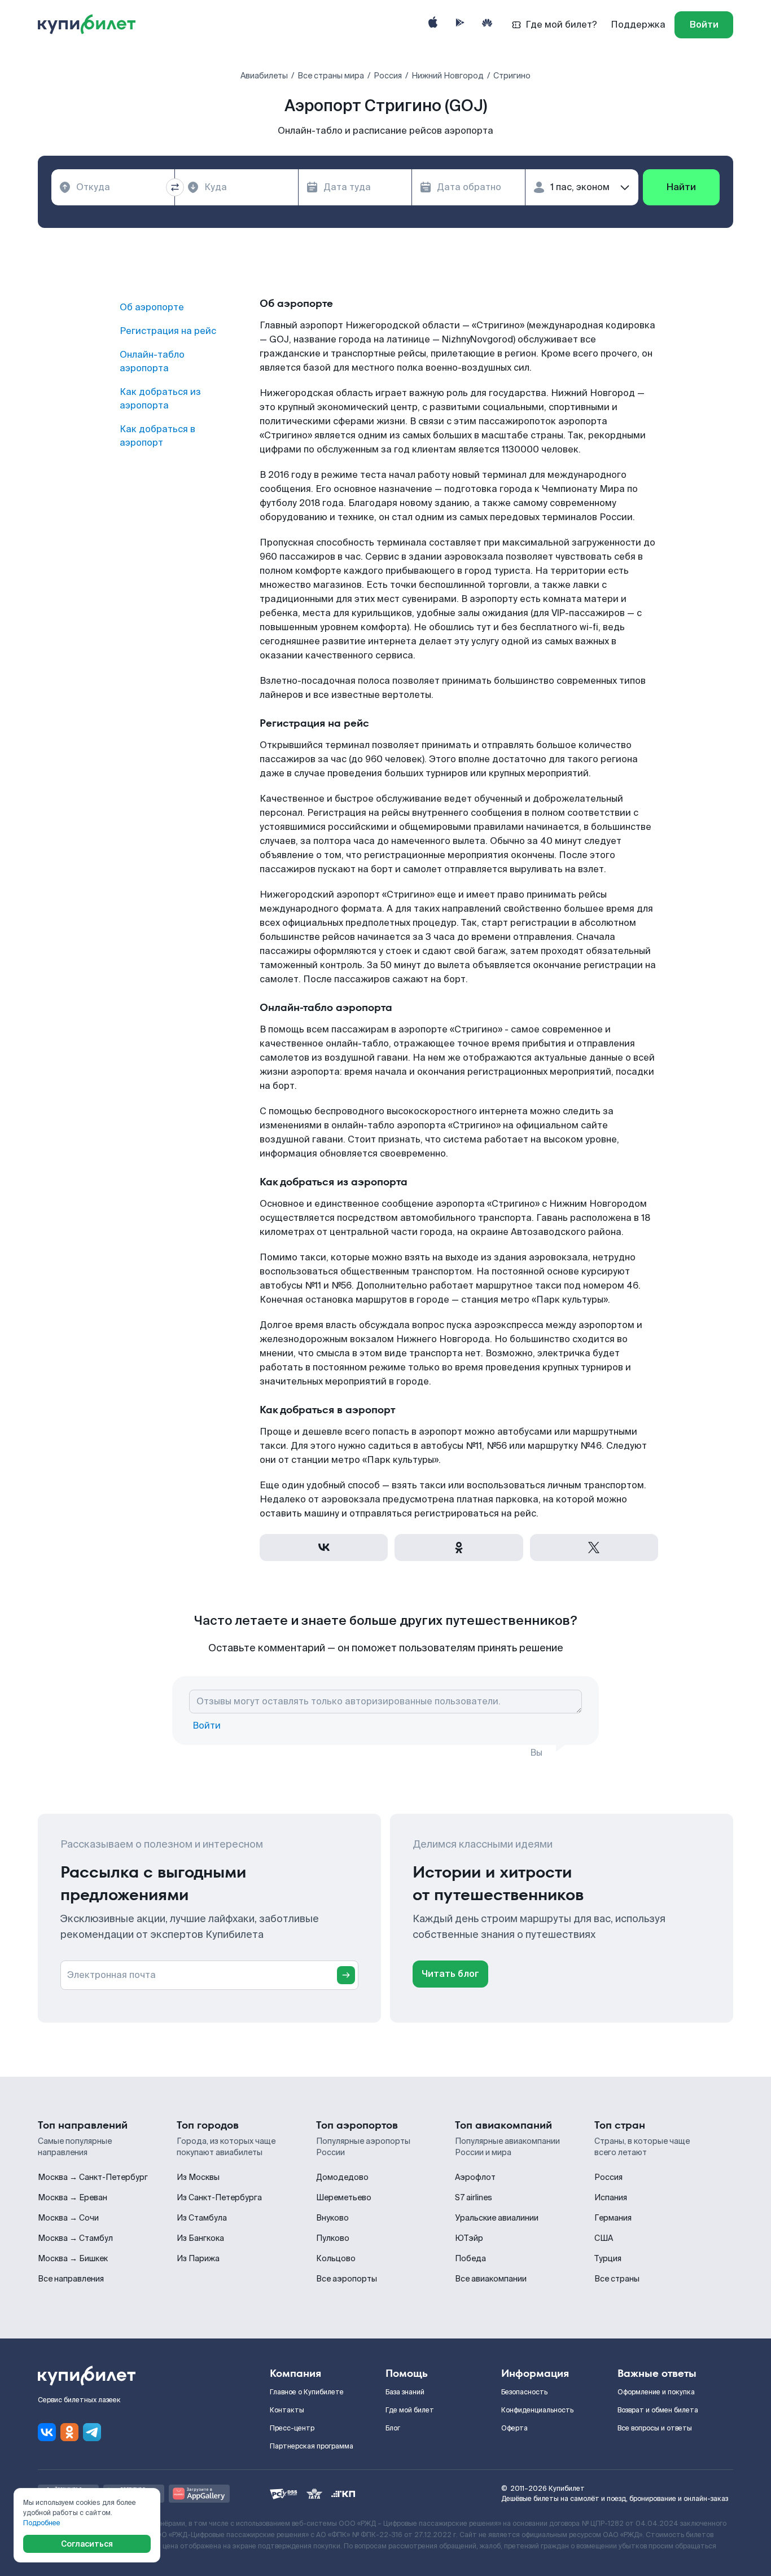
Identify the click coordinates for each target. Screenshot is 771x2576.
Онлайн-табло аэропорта (152, 361)
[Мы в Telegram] (92, 2432)
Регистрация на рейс (168, 331)
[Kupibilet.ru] (91, 25)
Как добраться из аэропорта (160, 399)
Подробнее (42, 2523)
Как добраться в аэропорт (157, 436)
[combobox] (113, 187)
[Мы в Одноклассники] (69, 2432)
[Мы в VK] (47, 2432)
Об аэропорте (152, 307)
